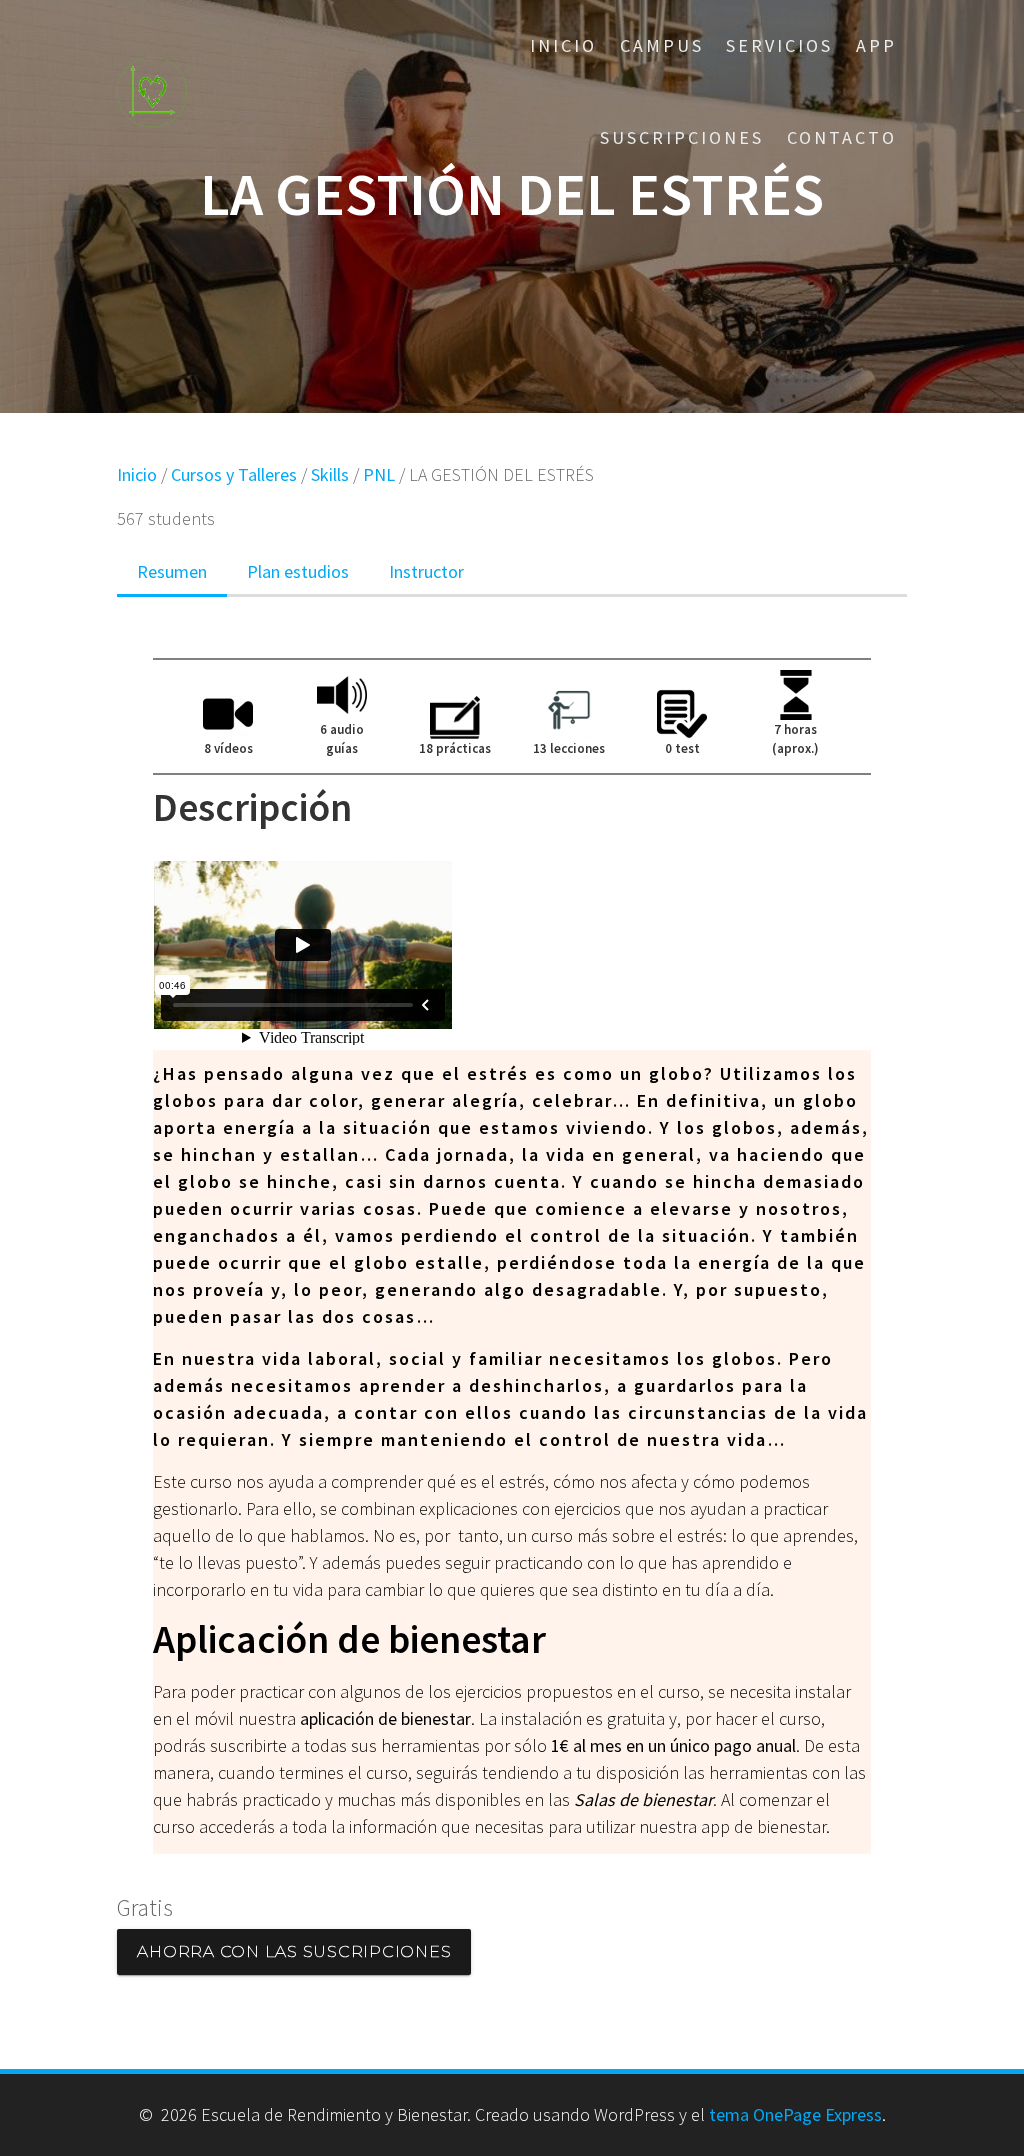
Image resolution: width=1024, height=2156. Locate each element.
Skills (330, 474)
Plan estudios (298, 571)
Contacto (842, 137)
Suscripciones (682, 137)
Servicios (779, 45)
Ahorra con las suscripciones (294, 1951)
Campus (662, 45)
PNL (379, 474)
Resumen (172, 571)
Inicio (563, 45)
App (876, 45)
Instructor (426, 571)
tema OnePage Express (795, 2114)
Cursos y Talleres (234, 474)
